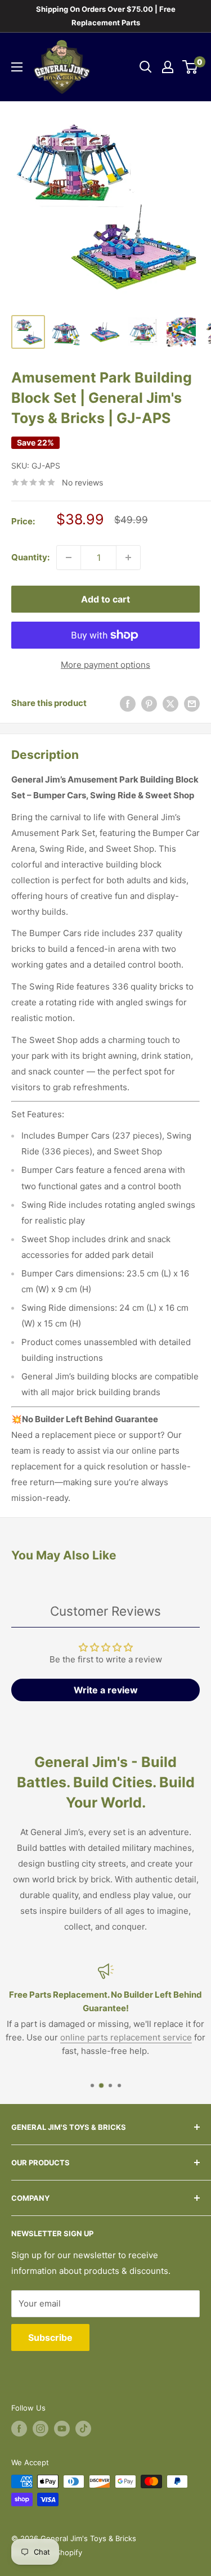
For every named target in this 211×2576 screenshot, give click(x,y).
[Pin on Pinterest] (149, 703)
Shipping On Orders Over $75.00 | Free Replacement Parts (106, 16)
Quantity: (30, 557)
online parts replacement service (126, 2037)
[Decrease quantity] (69, 558)
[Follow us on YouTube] (62, 2429)
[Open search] (146, 67)
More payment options (105, 665)
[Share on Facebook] (128, 703)
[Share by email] (192, 703)
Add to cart (105, 599)
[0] (190, 67)
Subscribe (50, 2337)
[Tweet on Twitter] (170, 703)
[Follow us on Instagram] (41, 2429)
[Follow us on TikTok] (83, 2429)
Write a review (106, 1690)
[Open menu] (17, 67)
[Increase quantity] (128, 558)
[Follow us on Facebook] (19, 2429)
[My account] (168, 67)
